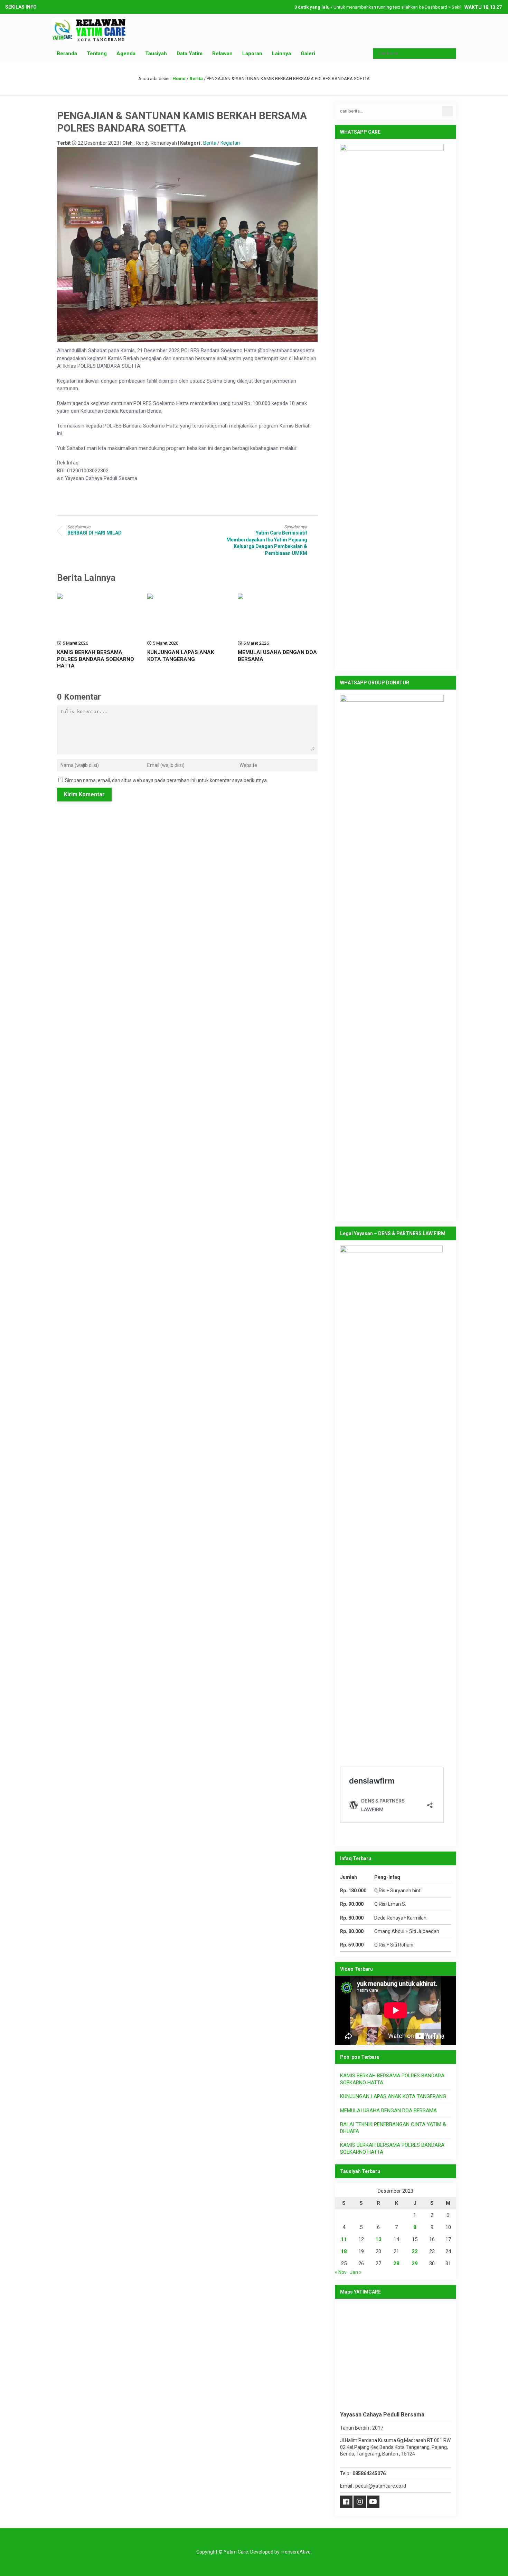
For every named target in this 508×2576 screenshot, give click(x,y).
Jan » (356, 2272)
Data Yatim (190, 54)
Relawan (222, 54)
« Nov (341, 2272)
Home (179, 79)
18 (344, 2251)
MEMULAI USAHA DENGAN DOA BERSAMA (388, 2111)
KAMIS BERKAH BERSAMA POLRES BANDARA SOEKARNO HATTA (96, 659)
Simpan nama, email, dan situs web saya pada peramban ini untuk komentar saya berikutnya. (166, 780)
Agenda (126, 54)
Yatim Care (236, 2552)
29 (415, 2263)
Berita (196, 79)
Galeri (308, 54)
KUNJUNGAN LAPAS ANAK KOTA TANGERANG (181, 656)
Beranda (67, 54)
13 (378, 2239)
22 (415, 2251)
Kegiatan (230, 143)
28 (396, 2263)
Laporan (252, 54)
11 (344, 2239)
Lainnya (281, 54)
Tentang (97, 54)
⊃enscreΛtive (296, 2552)
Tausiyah (156, 54)
